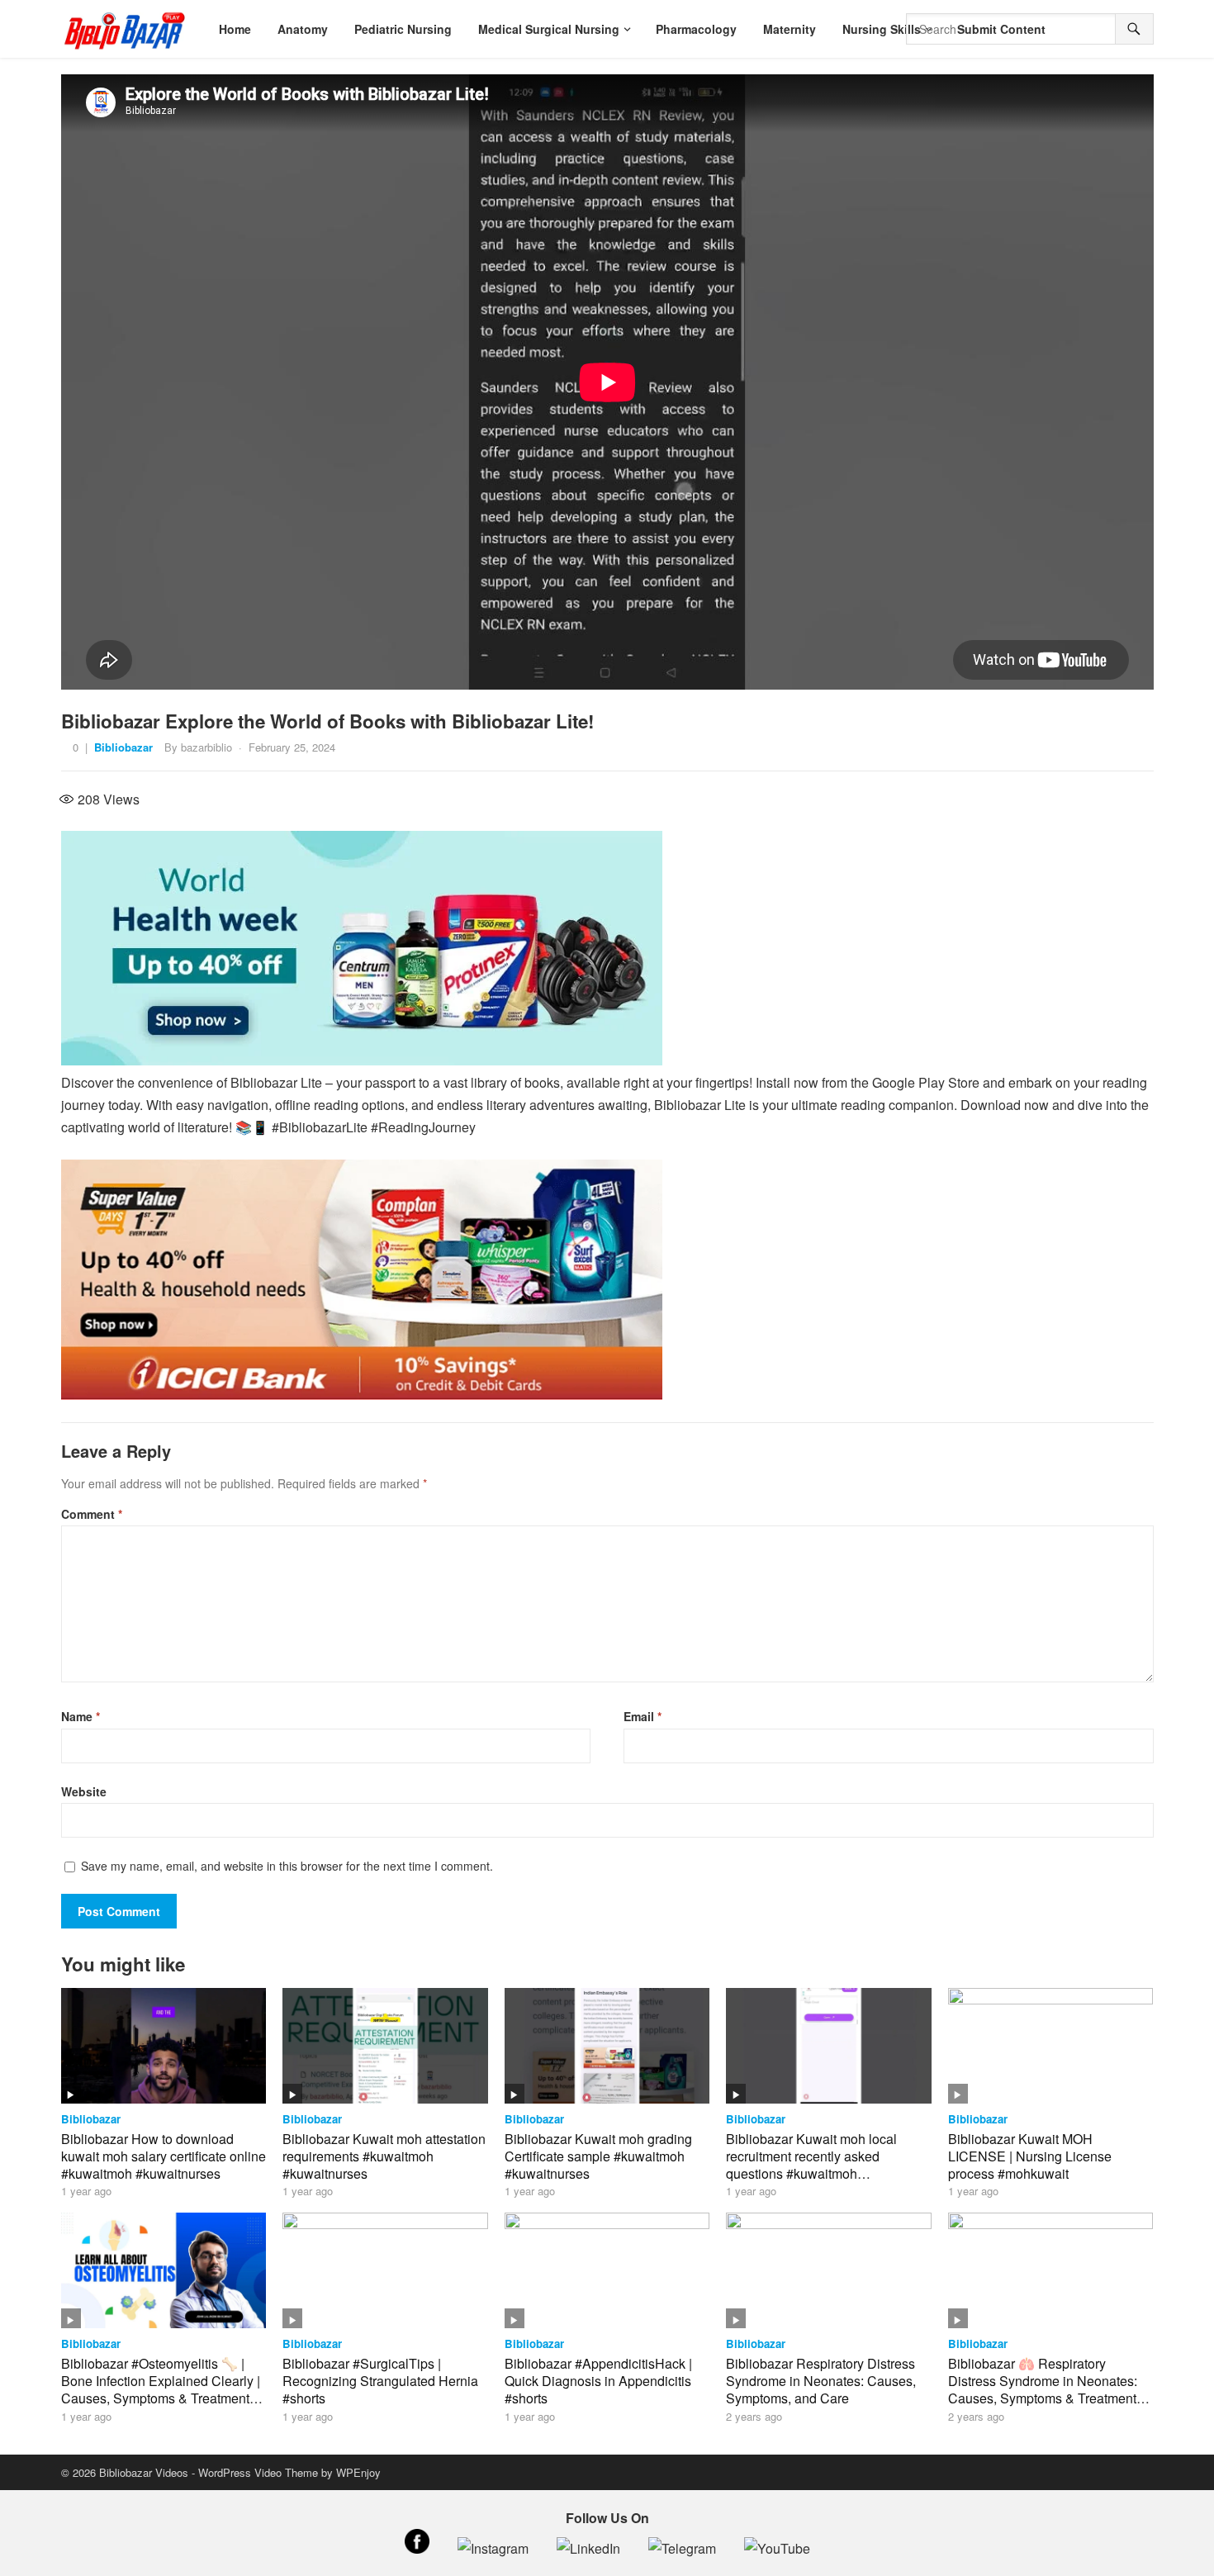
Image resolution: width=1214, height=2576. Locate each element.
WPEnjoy (358, 2472)
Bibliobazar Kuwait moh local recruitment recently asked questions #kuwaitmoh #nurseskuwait (811, 2164)
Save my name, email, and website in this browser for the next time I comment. (287, 1866)
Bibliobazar (123, 747)
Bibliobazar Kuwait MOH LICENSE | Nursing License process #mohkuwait (1030, 2156)
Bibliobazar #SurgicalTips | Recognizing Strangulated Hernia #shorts (380, 2381)
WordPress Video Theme (258, 2472)
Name (81, 1716)
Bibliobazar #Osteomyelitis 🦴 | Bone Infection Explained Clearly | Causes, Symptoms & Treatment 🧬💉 (161, 2389)
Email (643, 1716)
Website (84, 1791)
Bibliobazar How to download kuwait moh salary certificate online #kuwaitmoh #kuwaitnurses (164, 2156)
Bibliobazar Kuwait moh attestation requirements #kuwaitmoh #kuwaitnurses (384, 2156)
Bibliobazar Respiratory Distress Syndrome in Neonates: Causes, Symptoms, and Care (821, 2381)
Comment (92, 1514)
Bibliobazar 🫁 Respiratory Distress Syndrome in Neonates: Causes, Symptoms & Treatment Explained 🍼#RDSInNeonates (1043, 2389)
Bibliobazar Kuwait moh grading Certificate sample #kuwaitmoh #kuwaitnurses (598, 2156)
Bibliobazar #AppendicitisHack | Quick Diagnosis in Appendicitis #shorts (598, 2381)
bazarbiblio (206, 747)
